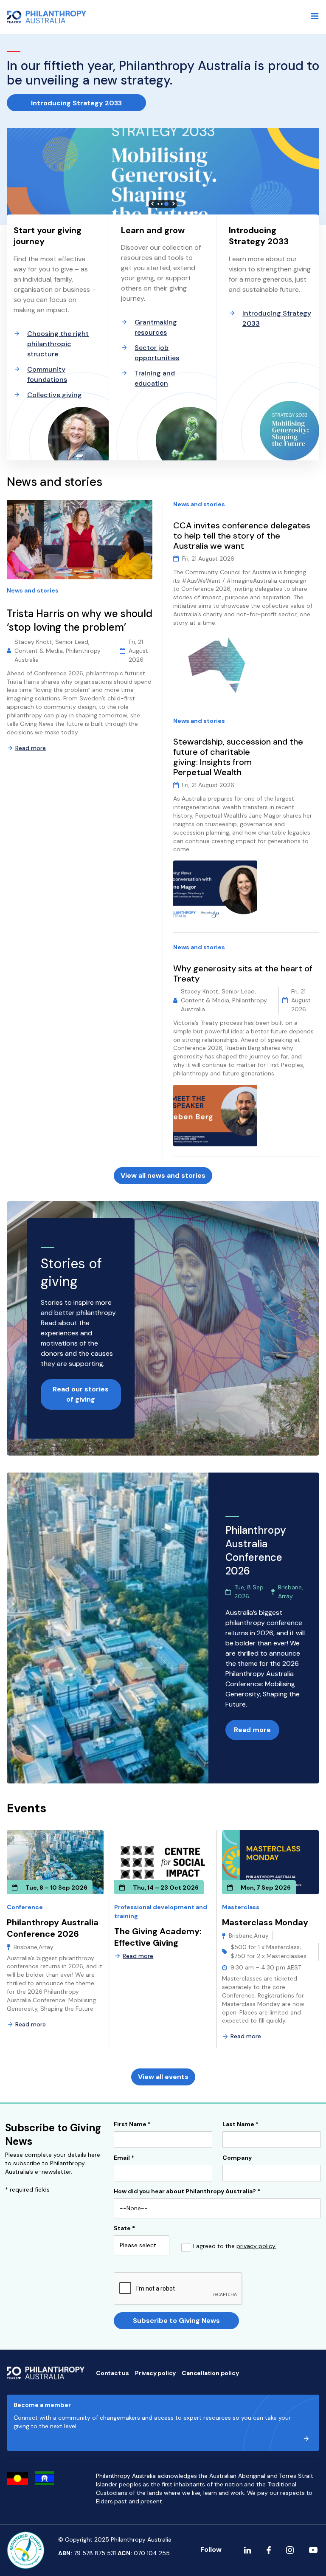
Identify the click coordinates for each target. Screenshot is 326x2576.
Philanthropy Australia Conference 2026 (53, 1928)
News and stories (33, 590)
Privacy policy (155, 2373)
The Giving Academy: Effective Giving (158, 1937)
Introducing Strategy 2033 (76, 103)
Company (237, 2158)
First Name (132, 2125)
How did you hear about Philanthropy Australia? (187, 2192)
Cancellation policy (210, 2373)
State (124, 2229)
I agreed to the (235, 2246)
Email (124, 2158)
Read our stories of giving (81, 1394)
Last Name (240, 2125)
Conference (25, 1907)
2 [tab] (162, 204)
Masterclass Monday (265, 1922)
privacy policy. (256, 2246)
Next (174, 204)
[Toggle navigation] (315, 16)
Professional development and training (161, 1912)
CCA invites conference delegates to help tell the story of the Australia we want (242, 536)
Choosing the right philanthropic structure (58, 344)
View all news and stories (163, 1175)
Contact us (112, 2373)
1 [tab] (158, 204)
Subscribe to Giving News (176, 2321)
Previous (152, 204)
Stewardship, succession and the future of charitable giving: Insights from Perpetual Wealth (238, 757)
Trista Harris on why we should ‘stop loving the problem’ (80, 620)
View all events (163, 2077)
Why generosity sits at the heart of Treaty (243, 973)
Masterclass (241, 1907)
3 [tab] (166, 204)
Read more (31, 748)
